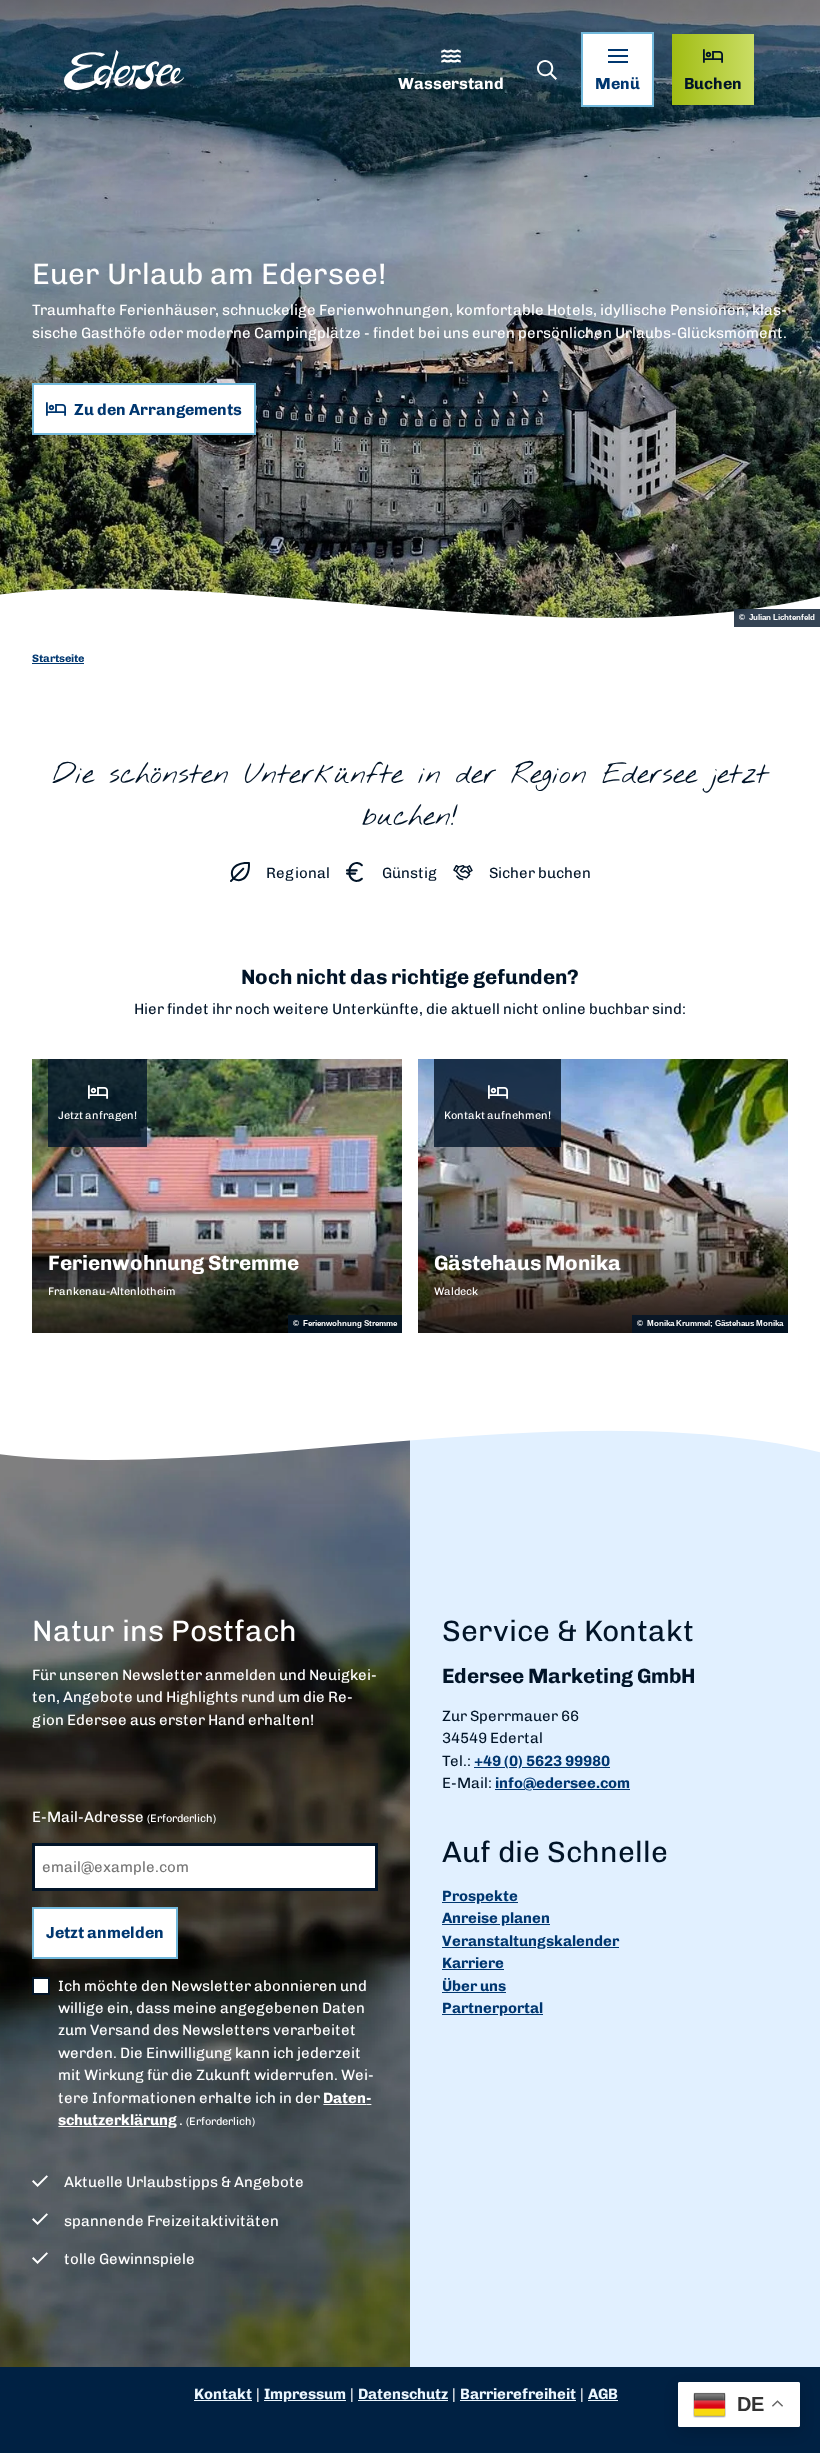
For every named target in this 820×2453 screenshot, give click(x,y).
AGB (603, 2394)
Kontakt (223, 2394)
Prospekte (480, 1896)
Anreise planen (496, 1918)
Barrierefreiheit (518, 2394)
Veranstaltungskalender (530, 1941)
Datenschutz (403, 2394)
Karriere (473, 1963)
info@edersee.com (562, 1783)
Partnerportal (492, 2008)
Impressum (305, 2394)
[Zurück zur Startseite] (124, 70)
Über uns (474, 1986)
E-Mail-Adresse (124, 1817)
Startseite (58, 658)
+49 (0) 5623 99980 (542, 1761)
